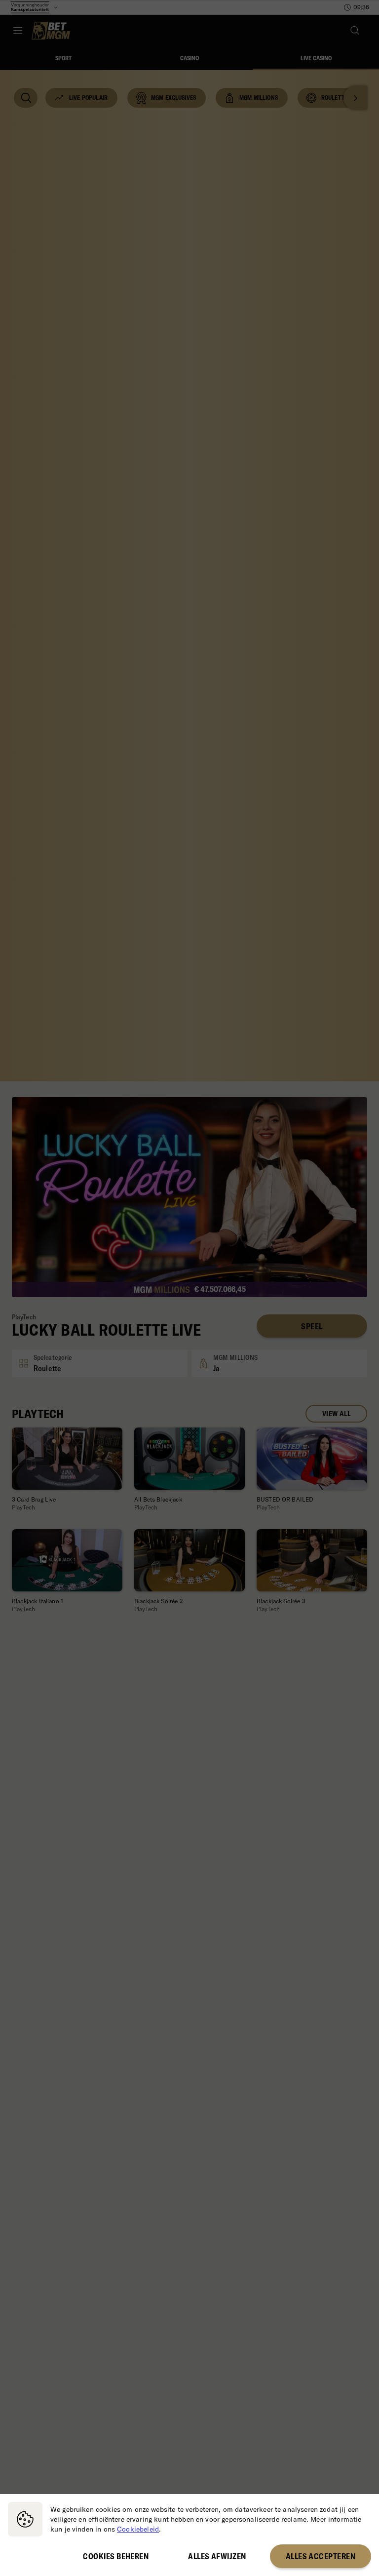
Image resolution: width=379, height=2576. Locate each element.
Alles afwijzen (217, 2556)
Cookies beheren (116, 2556)
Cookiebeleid (138, 2529)
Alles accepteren (321, 2556)
